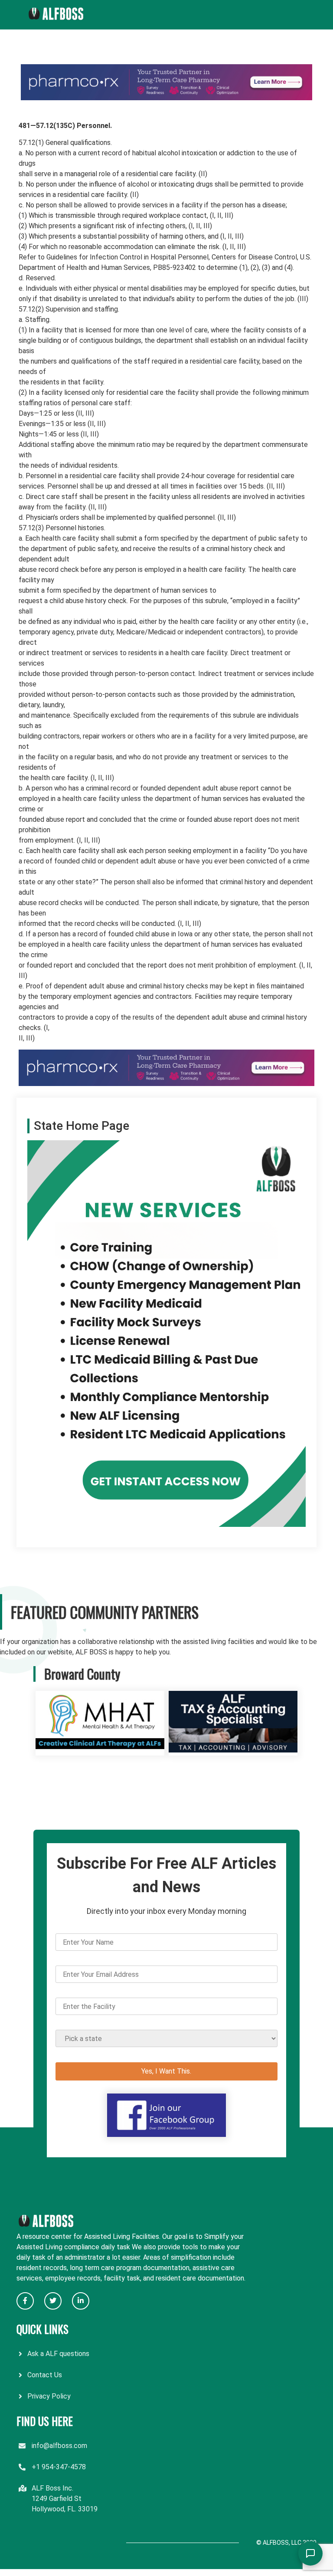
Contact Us (45, 2375)
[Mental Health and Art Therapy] (100, 1750)
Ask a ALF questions (58, 2354)
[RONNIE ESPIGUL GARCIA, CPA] (233, 1750)
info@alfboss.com (59, 2446)
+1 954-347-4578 (59, 2467)
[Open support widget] (310, 2553)
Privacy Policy (49, 2396)
